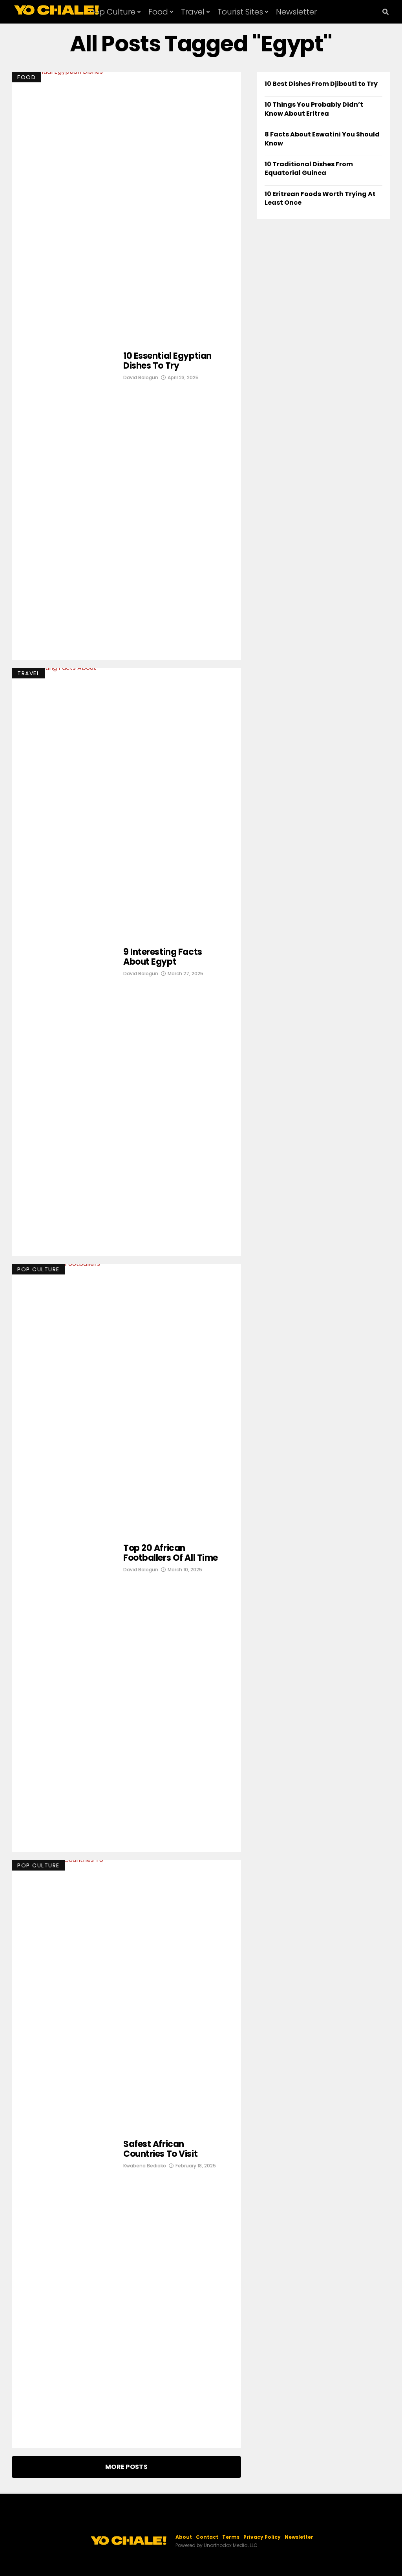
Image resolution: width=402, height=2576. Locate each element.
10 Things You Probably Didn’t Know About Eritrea (314, 109)
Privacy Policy (262, 2537)
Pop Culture (112, 12)
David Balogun (141, 377)
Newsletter (296, 12)
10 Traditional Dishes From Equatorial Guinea (309, 168)
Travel (193, 12)
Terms (231, 2537)
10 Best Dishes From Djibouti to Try (321, 84)
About (184, 2537)
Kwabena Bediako (145, 2166)
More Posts (126, 2467)
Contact (207, 2537)
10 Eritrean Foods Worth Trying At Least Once (320, 198)
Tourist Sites (240, 12)
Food (158, 12)
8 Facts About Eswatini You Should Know (322, 139)
